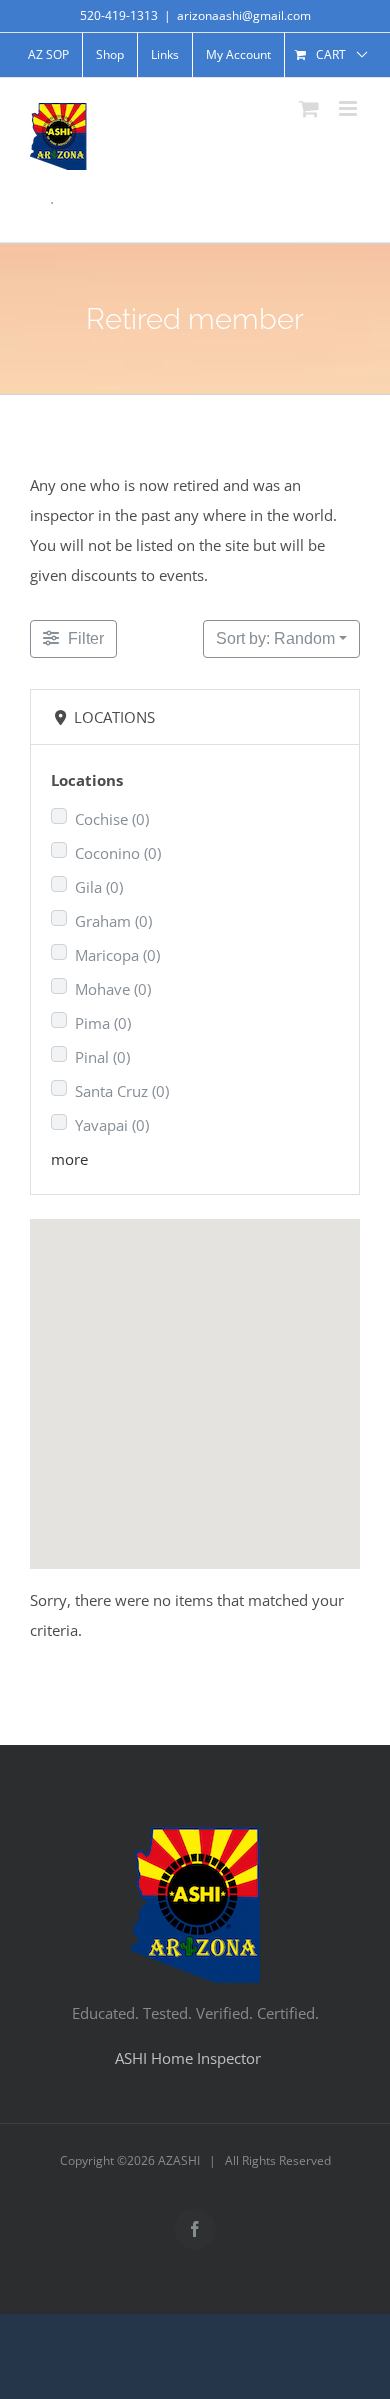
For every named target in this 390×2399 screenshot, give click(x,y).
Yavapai (112, 1125)
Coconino (118, 853)
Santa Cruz (122, 1091)
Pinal (102, 1057)
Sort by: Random (275, 638)
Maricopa (117, 955)
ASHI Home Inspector (188, 2058)
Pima (103, 1023)
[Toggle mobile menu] (349, 108)
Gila (99, 887)
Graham (113, 921)
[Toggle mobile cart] (309, 108)
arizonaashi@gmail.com (244, 15)
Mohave (113, 989)
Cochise (112, 819)
